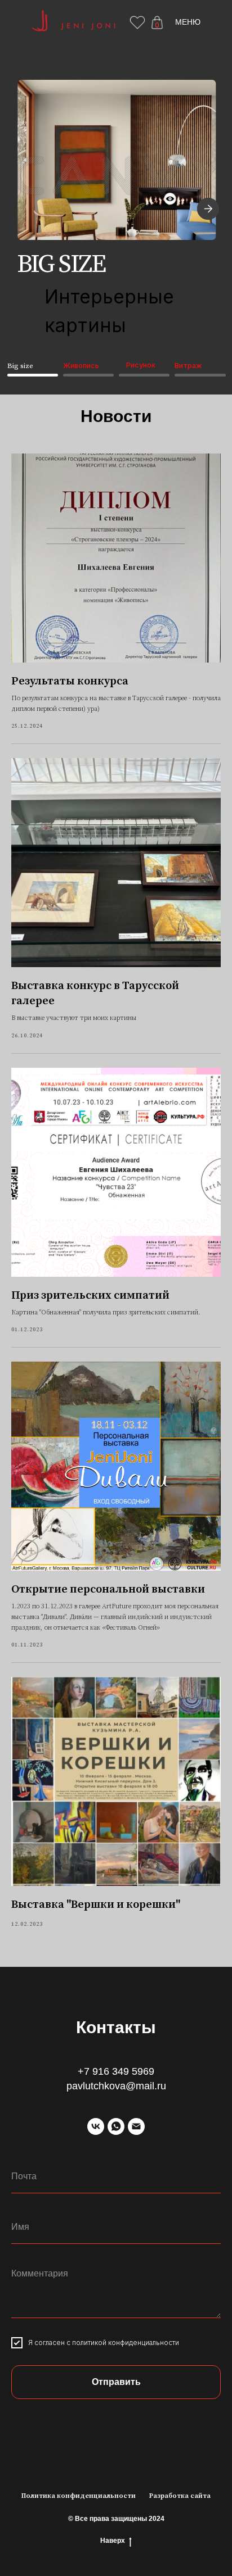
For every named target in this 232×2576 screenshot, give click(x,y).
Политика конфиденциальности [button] (79, 2496)
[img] (117, 160)
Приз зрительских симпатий (90, 1296)
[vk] (96, 2126)
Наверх (113, 2541)
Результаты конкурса (70, 681)
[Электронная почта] (136, 2126)
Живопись (81, 366)
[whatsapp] (116, 2126)
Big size (20, 366)
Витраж (188, 366)
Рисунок (141, 365)
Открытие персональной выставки (108, 1589)
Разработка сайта (180, 2496)
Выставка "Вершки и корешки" (96, 1905)
